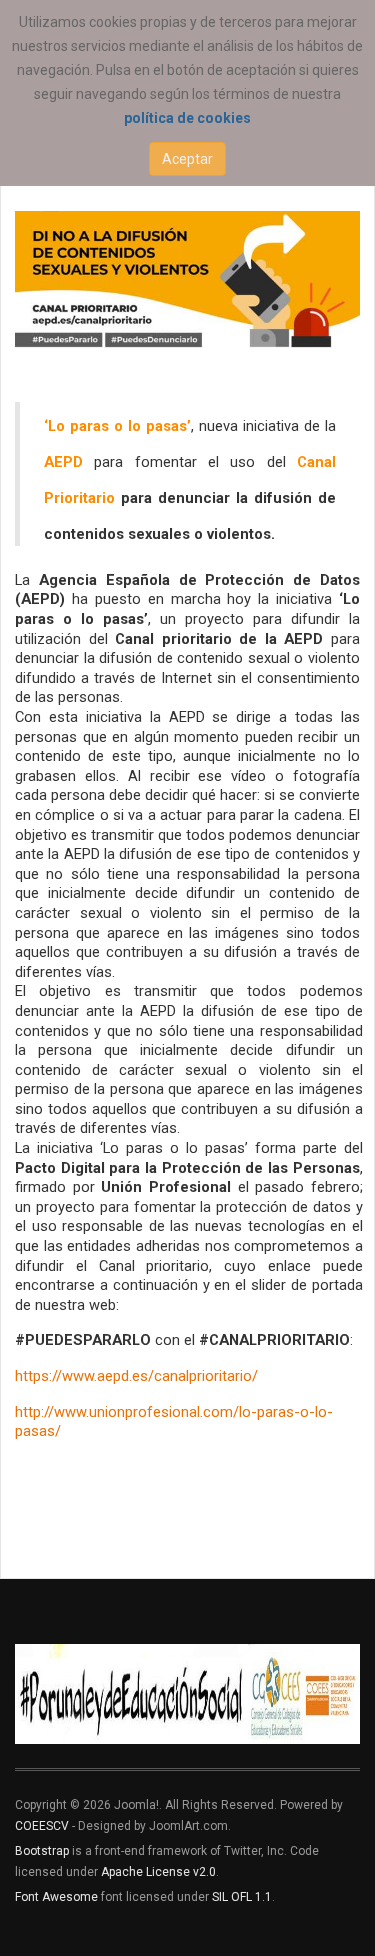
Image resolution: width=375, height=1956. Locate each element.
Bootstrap (42, 1851)
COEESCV (42, 1826)
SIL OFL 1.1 (242, 1897)
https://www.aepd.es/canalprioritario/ (136, 1376)
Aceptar (187, 159)
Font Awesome (56, 1897)
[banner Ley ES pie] (187, 1694)
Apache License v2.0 (158, 1872)
